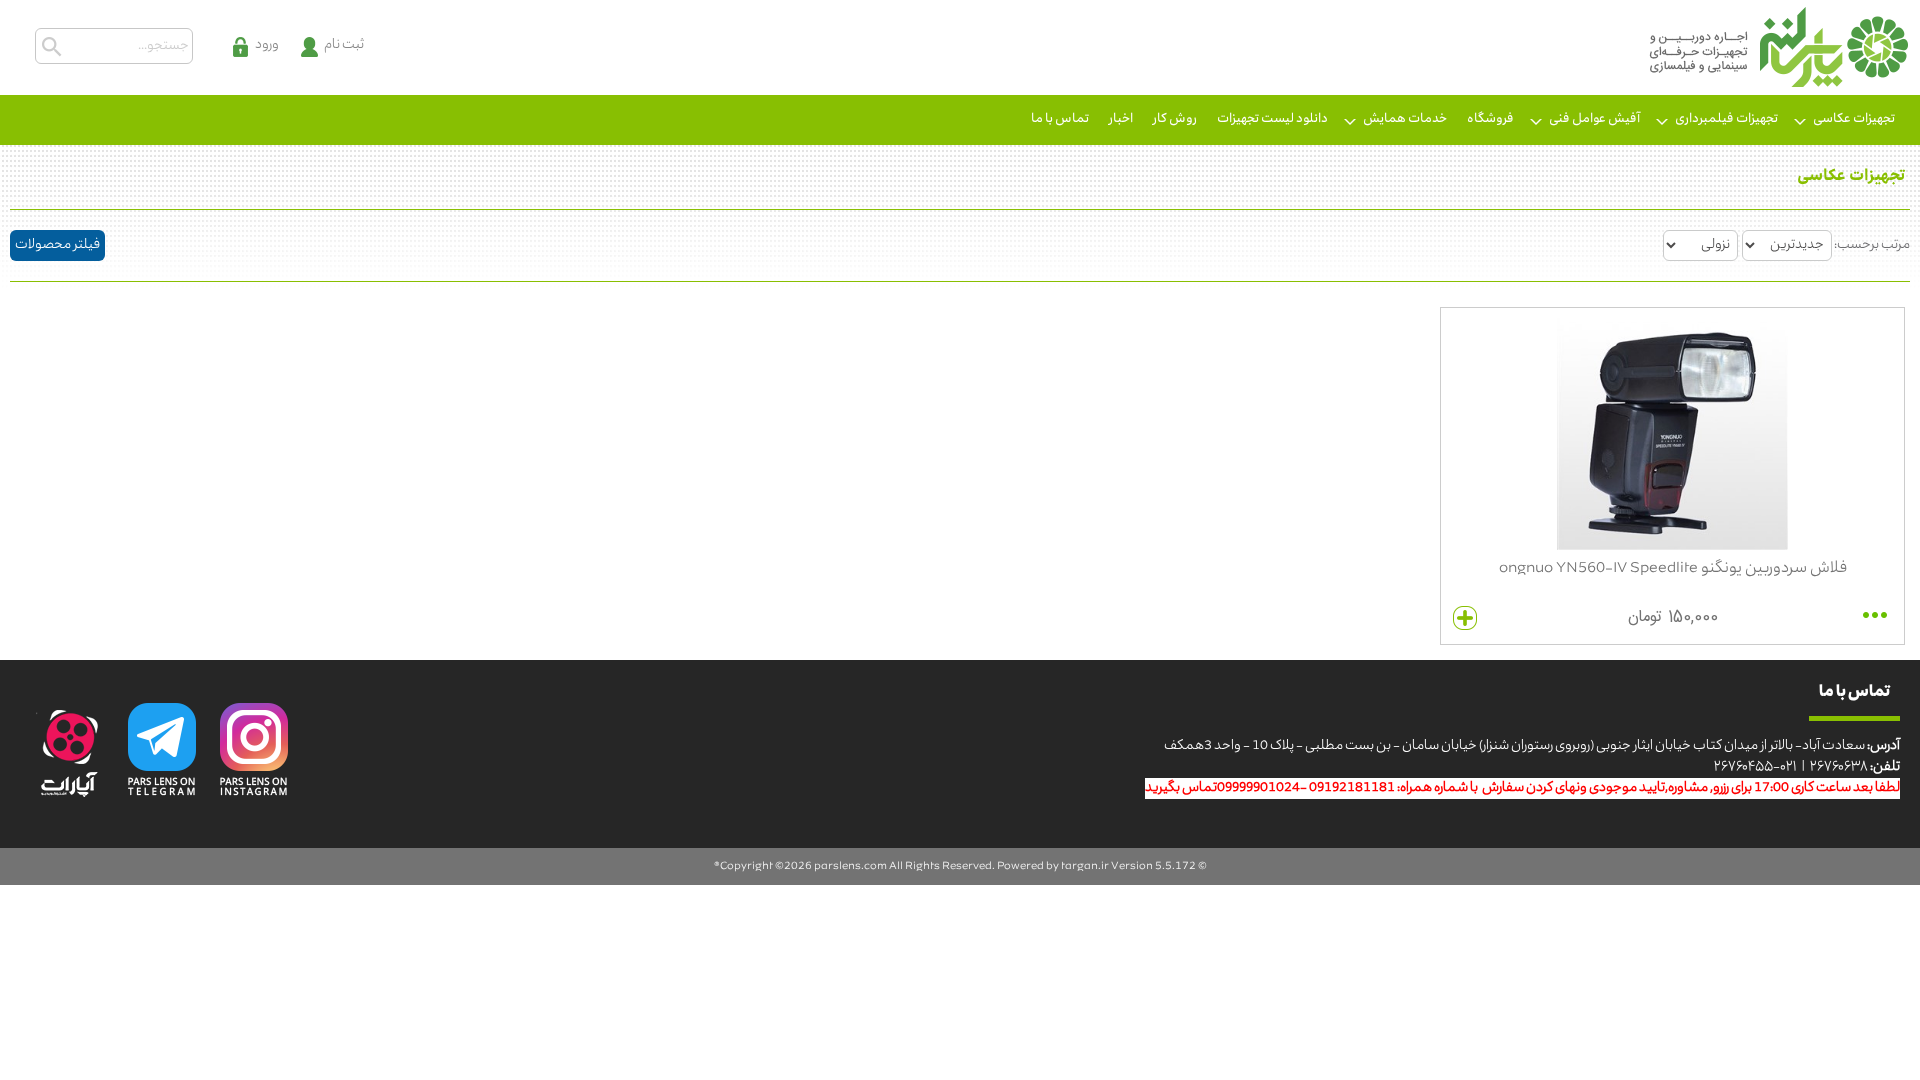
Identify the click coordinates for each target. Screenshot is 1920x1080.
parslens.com (850, 866)
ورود (267, 45)
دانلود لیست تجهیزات (1272, 119)
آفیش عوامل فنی (1594, 119)
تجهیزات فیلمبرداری (1726, 119)
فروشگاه (1490, 119)
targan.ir (1085, 866)
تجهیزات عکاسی (1854, 119)
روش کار (1175, 119)
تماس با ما (1060, 119)
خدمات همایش (1405, 119)
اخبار (1121, 119)
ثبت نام (344, 45)
